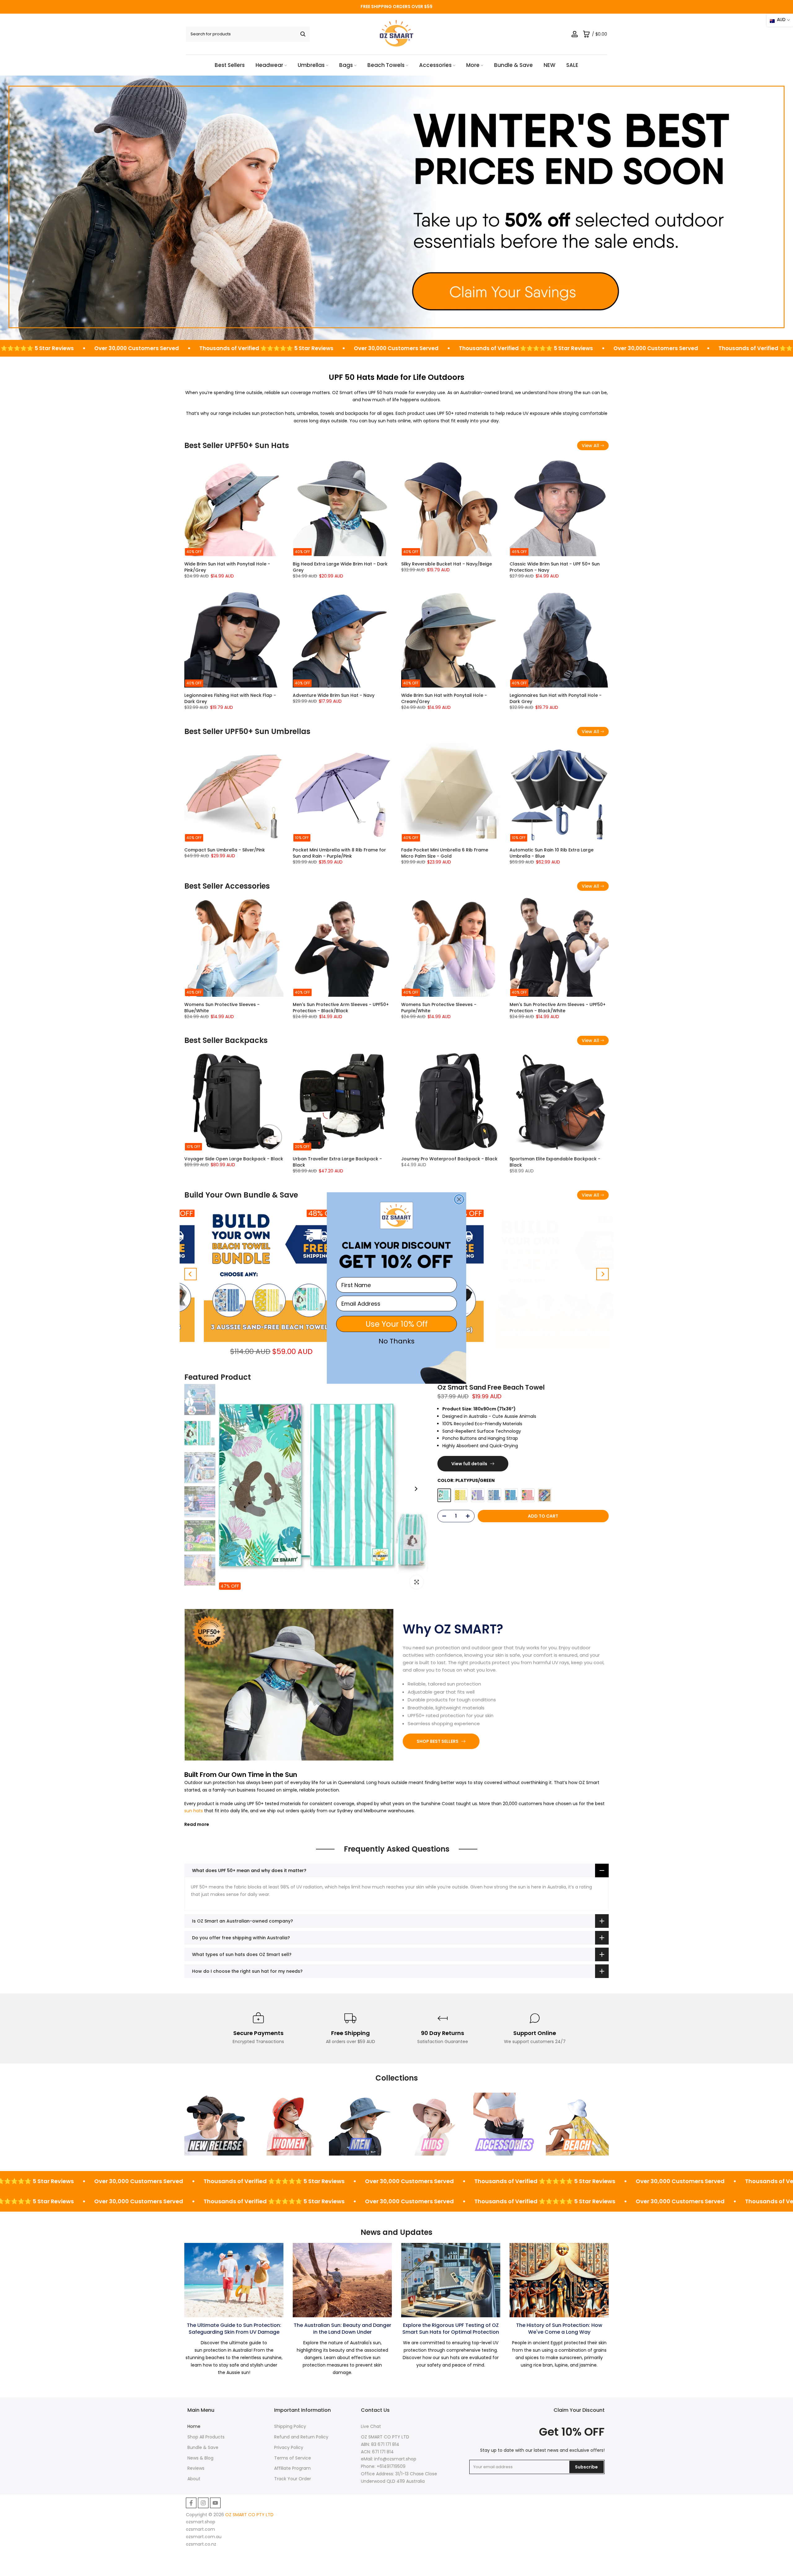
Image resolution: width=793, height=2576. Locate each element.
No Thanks (396, 1341)
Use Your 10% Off (397, 1324)
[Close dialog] (459, 1199)
